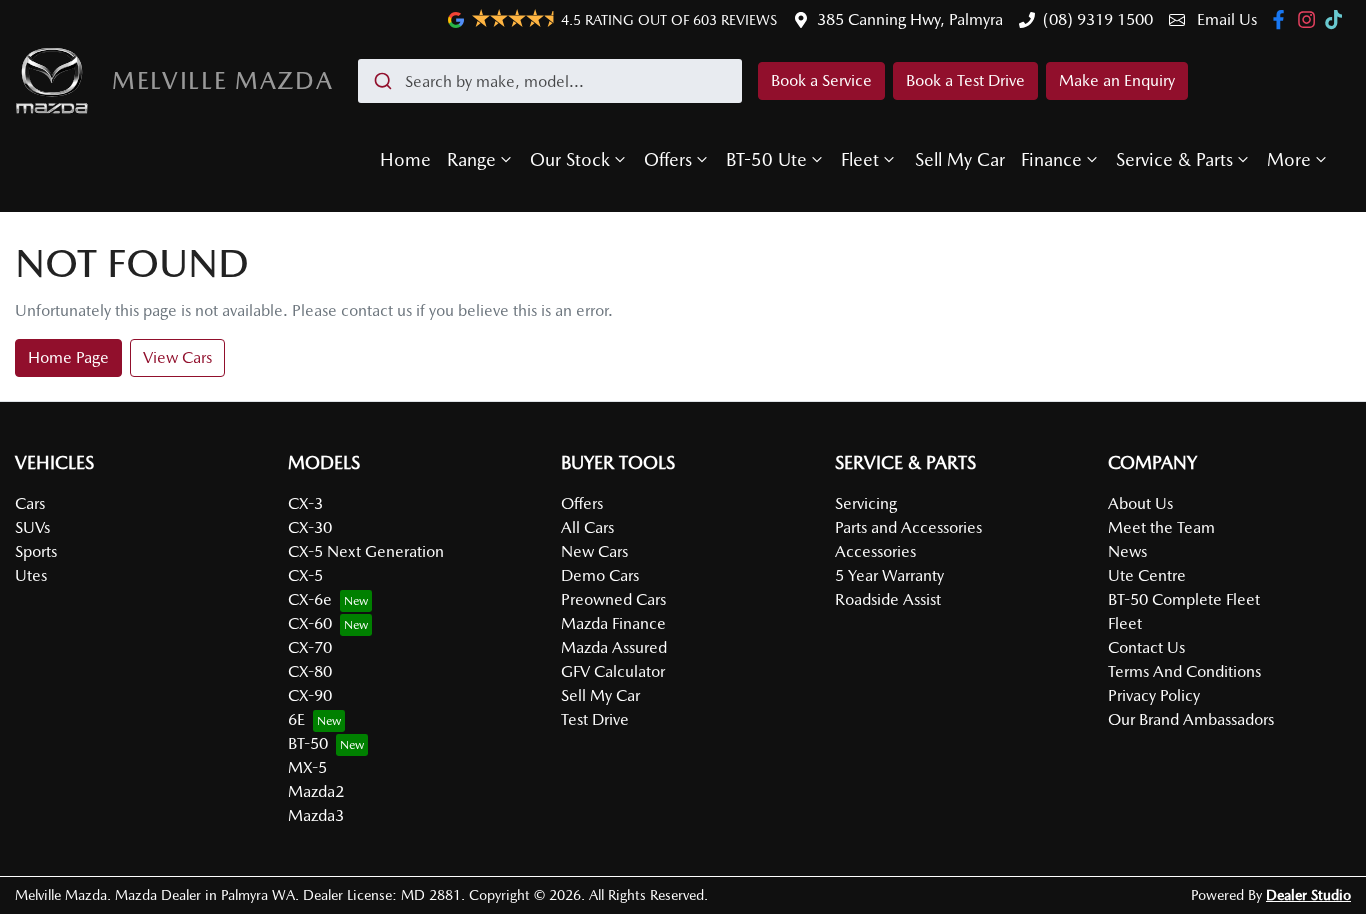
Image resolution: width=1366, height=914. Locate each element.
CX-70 (310, 647)
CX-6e (310, 599)
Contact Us (1146, 647)
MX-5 (307, 767)
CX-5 (305, 575)
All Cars (587, 527)
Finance (1051, 159)
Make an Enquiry (1117, 80)
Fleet (860, 159)
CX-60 (310, 623)
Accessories (875, 551)
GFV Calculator (613, 671)
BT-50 (308, 743)
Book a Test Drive (965, 80)
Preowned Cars (613, 599)
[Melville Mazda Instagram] (1310, 19)
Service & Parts (1174, 159)
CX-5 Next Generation (366, 551)
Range (471, 159)
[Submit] (381, 81)
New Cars (594, 551)
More (1289, 159)
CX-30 (310, 527)
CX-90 (310, 695)
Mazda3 (316, 815)
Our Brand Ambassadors (1191, 719)
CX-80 (310, 671)
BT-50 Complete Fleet (1184, 599)
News (1127, 551)
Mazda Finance (613, 623)
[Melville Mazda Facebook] (1282, 19)
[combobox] (550, 81)
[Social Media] (1337, 19)
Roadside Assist (888, 599)
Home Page (68, 357)
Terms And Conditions (1184, 671)
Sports (36, 551)
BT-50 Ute (766, 159)
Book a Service (821, 80)
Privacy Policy (1154, 695)
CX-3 (305, 503)
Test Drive (595, 719)
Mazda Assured (614, 647)
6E (296, 719)
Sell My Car (960, 159)
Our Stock (570, 159)
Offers (668, 159)
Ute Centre (1147, 575)
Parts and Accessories (908, 527)
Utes (31, 575)
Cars (30, 503)
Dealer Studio (1308, 895)
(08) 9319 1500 (1098, 19)
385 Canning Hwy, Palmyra (910, 19)
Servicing (866, 503)
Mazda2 (316, 791)
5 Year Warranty (889, 575)
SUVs (32, 527)
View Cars (177, 357)
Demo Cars (600, 575)
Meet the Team (1161, 527)
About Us (1140, 503)
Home (405, 159)
